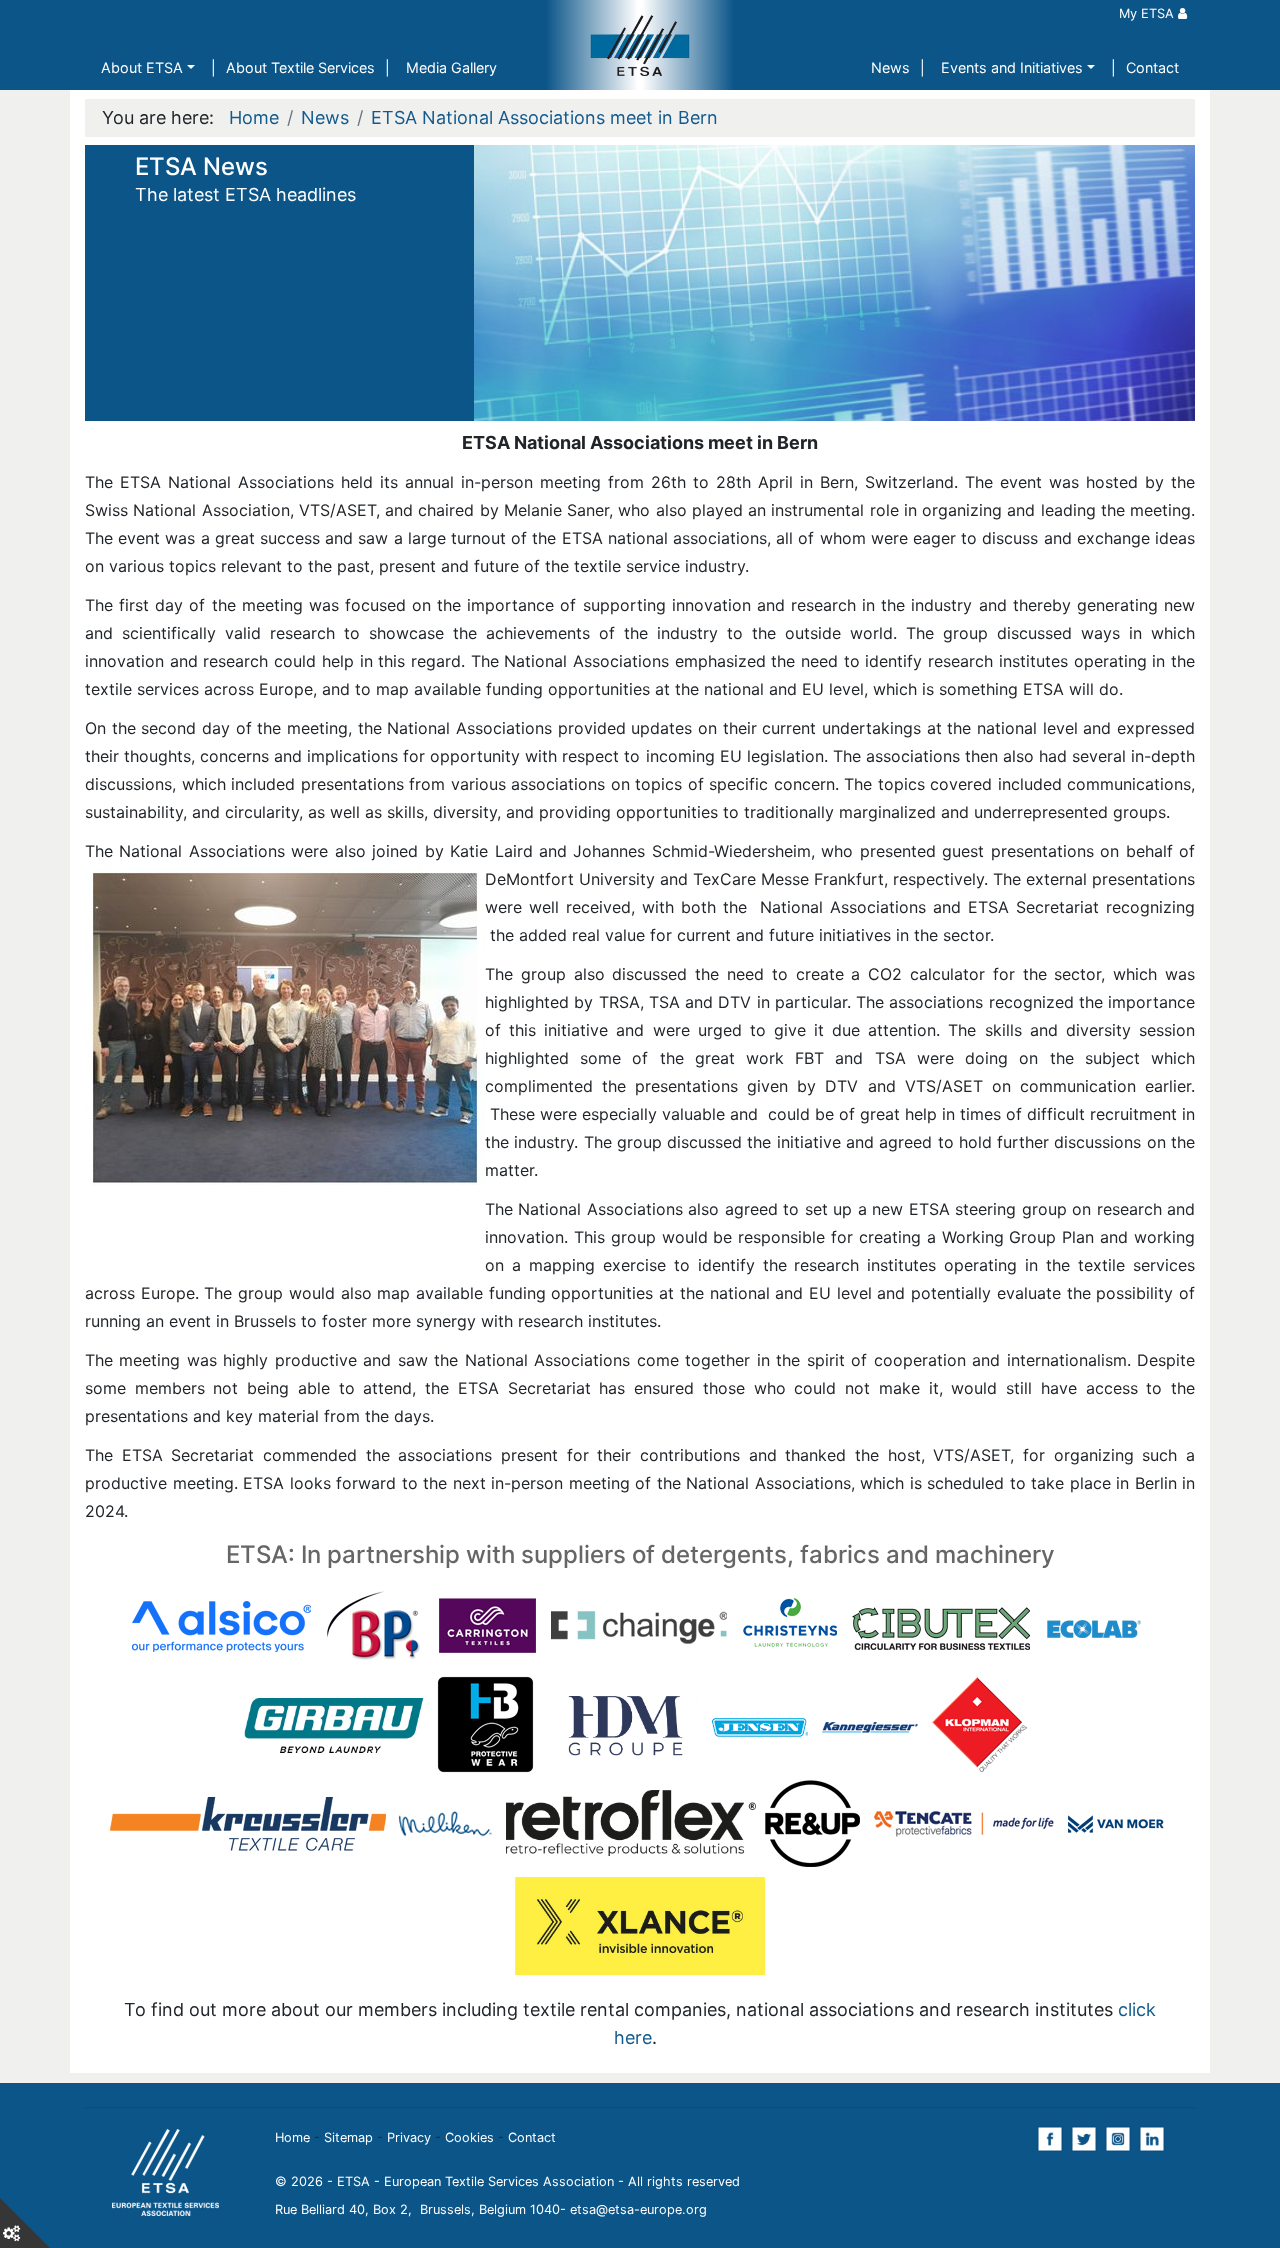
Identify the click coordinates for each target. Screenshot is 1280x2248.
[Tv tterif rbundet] (910, 1721)
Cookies (469, 2137)
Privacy (409, 2137)
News (890, 67)
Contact (1152, 67)
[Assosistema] (580, 1624)
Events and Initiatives (1012, 67)
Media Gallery (451, 67)
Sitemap (348, 2137)
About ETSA (142, 67)
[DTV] (800, 1624)
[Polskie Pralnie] (420, 1721)
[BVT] (690, 1624)
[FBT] (910, 1624)
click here (999, 1801)
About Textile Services (300, 67)
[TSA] (800, 1721)
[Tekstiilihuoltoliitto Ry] (580, 1721)
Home (254, 117)
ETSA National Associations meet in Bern (544, 117)
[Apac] (470, 1624)
